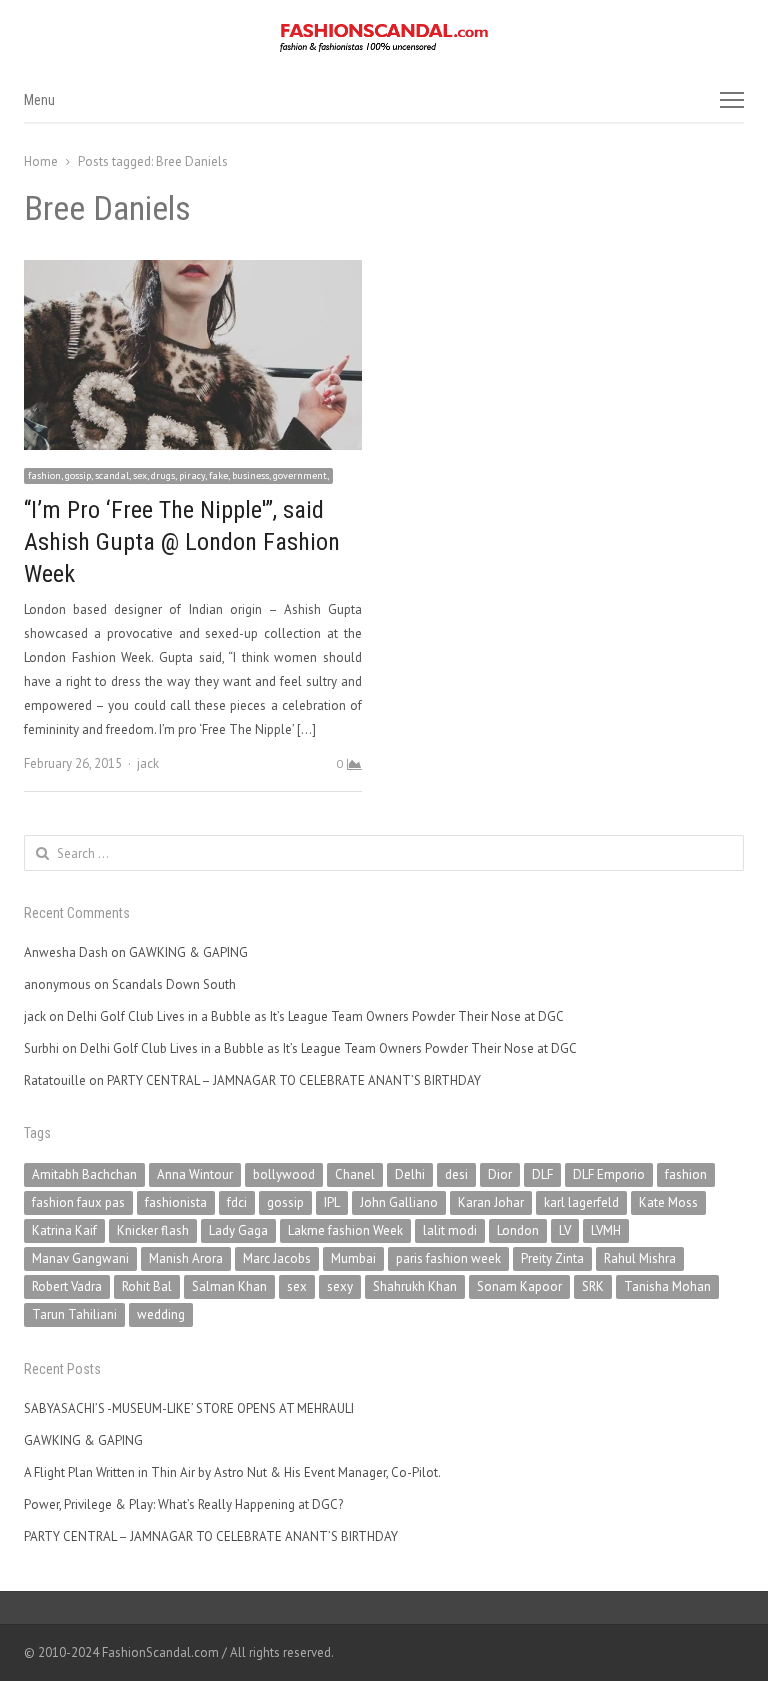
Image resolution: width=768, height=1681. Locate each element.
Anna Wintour (195, 1174)
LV (565, 1230)
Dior (500, 1174)
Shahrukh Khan (415, 1286)
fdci (237, 1202)
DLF (542, 1174)
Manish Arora (186, 1258)
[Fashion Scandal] (384, 38)
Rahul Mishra (640, 1258)
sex (297, 1286)
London (518, 1230)
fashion (686, 1174)
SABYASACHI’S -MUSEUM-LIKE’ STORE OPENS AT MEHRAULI (189, 1408)
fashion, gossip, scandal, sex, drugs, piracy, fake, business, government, (178, 475)
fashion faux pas (78, 1202)
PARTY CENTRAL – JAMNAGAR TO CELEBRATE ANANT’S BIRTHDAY (294, 1080)
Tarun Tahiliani (74, 1314)
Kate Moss (668, 1202)
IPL (332, 1202)
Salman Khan (229, 1286)
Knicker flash (153, 1230)
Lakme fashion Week (345, 1230)
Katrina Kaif (64, 1230)
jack (148, 763)
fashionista (176, 1202)
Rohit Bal (147, 1286)
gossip (285, 1202)
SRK (593, 1286)
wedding (161, 1314)
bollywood (284, 1174)
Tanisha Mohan (667, 1286)
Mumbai (353, 1258)
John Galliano (399, 1202)
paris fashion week (448, 1258)
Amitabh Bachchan (84, 1174)
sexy (340, 1286)
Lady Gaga (238, 1230)
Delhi (410, 1174)
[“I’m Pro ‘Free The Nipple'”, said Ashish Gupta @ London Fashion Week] (193, 271)
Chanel (355, 1174)
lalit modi (450, 1230)
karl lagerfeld (581, 1202)
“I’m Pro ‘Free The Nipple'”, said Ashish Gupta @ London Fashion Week (182, 542)
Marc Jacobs (277, 1258)
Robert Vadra (67, 1286)
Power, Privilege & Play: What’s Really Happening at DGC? (183, 1504)
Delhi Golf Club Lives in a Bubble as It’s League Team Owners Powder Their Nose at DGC (315, 1016)
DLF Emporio (609, 1174)
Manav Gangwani (80, 1258)
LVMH (606, 1230)
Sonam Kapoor (519, 1286)
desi (456, 1174)
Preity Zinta (552, 1258)
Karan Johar (491, 1202)
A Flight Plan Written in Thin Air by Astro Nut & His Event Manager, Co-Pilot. (232, 1472)
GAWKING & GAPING (188, 952)
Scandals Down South (174, 984)
